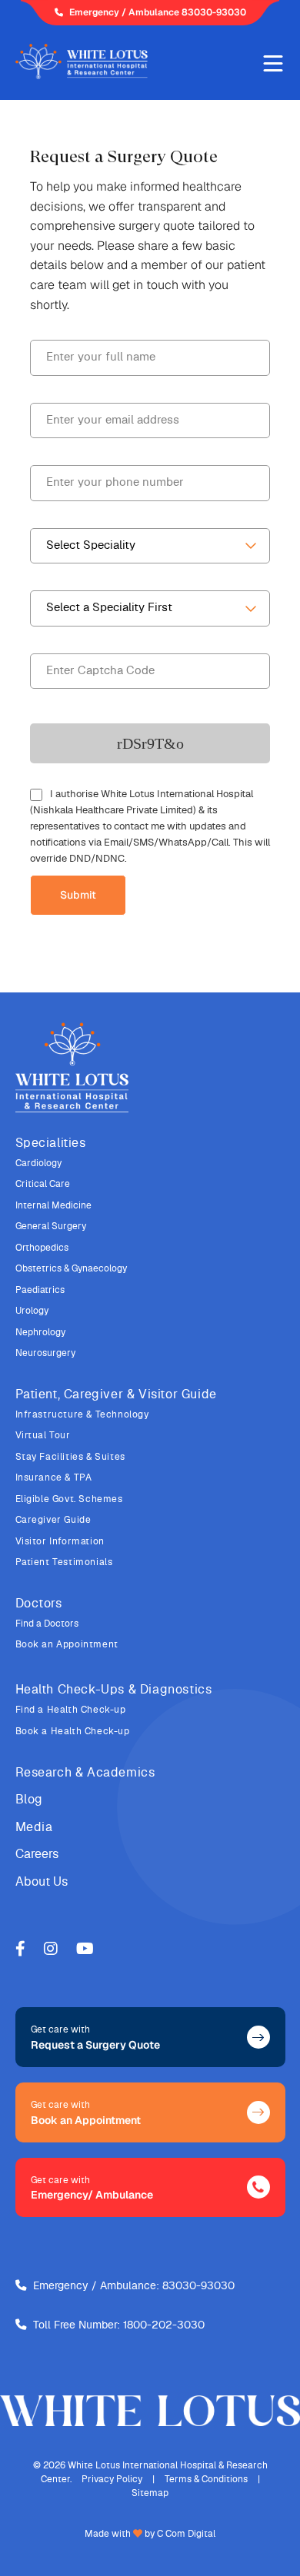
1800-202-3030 (164, 2325)
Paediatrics (40, 1290)
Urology (32, 1311)
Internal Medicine (53, 1205)
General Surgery (51, 1226)
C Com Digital (186, 2534)
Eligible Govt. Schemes (69, 1499)
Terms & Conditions (206, 2479)
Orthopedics (42, 1248)
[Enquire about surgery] (258, 2037)
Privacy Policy (112, 2479)
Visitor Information (60, 1541)
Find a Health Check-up (71, 1710)
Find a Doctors (47, 1624)
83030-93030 (198, 2286)
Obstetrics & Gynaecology (71, 1268)
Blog (29, 1800)
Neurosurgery (45, 1353)
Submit (78, 895)
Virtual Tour (43, 1435)
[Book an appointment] (258, 2112)
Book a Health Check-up (73, 1731)
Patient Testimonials (64, 1562)
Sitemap (150, 2493)
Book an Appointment (67, 1644)
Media (34, 1827)
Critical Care (43, 1184)
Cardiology (38, 1163)
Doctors (39, 1604)
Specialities (51, 1143)
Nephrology (40, 1332)
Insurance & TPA (54, 1477)
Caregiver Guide (53, 1520)
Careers (37, 1854)
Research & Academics (85, 1773)
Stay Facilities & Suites (70, 1457)
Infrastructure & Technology (82, 1414)
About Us (42, 1882)
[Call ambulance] (258, 2187)
